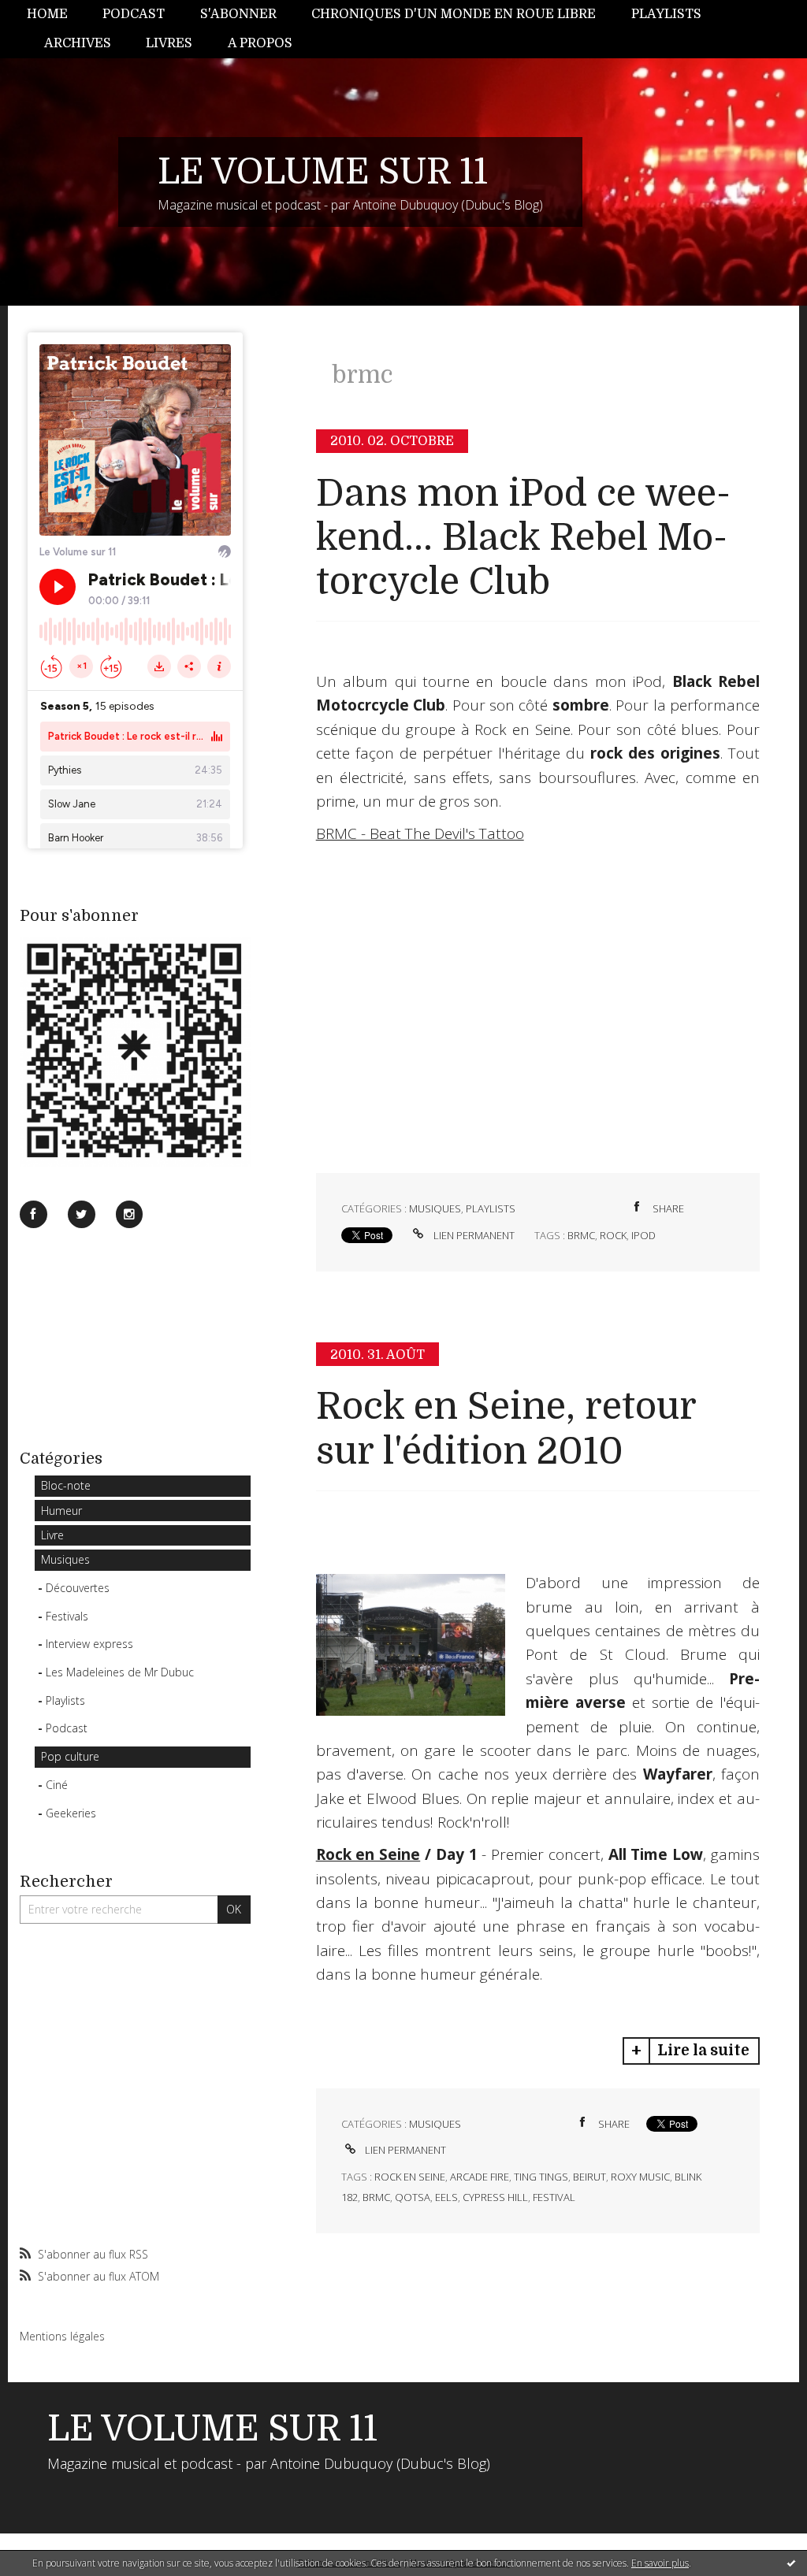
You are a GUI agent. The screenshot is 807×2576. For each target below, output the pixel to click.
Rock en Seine (368, 1854)
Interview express (89, 1644)
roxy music (640, 2177)
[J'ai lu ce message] (791, 2563)
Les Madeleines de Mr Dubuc (120, 1672)
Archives (78, 43)
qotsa (413, 2197)
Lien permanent (473, 1235)
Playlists (666, 14)
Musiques (65, 1559)
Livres (169, 43)
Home (47, 14)
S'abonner (238, 14)
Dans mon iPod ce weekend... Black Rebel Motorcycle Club (523, 538)
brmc (581, 1235)
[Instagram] (130, 1214)
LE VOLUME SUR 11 (323, 172)
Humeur (61, 1511)
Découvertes (78, 1588)
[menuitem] (56, 15)
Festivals (67, 1616)
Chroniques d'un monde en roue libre (454, 14)
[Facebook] (33, 1214)
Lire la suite (703, 2051)
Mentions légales (62, 2336)
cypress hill (495, 2197)
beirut (589, 2177)
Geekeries (71, 1813)
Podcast (134, 14)
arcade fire (480, 2177)
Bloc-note (66, 1485)
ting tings (541, 2177)
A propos (260, 43)
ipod (643, 1235)
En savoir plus (660, 2563)
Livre (52, 1535)
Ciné (57, 1785)
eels (446, 2197)
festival (554, 2197)
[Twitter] (82, 1214)
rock (613, 1235)
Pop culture (70, 1756)
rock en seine (410, 2177)
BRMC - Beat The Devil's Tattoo (420, 833)
